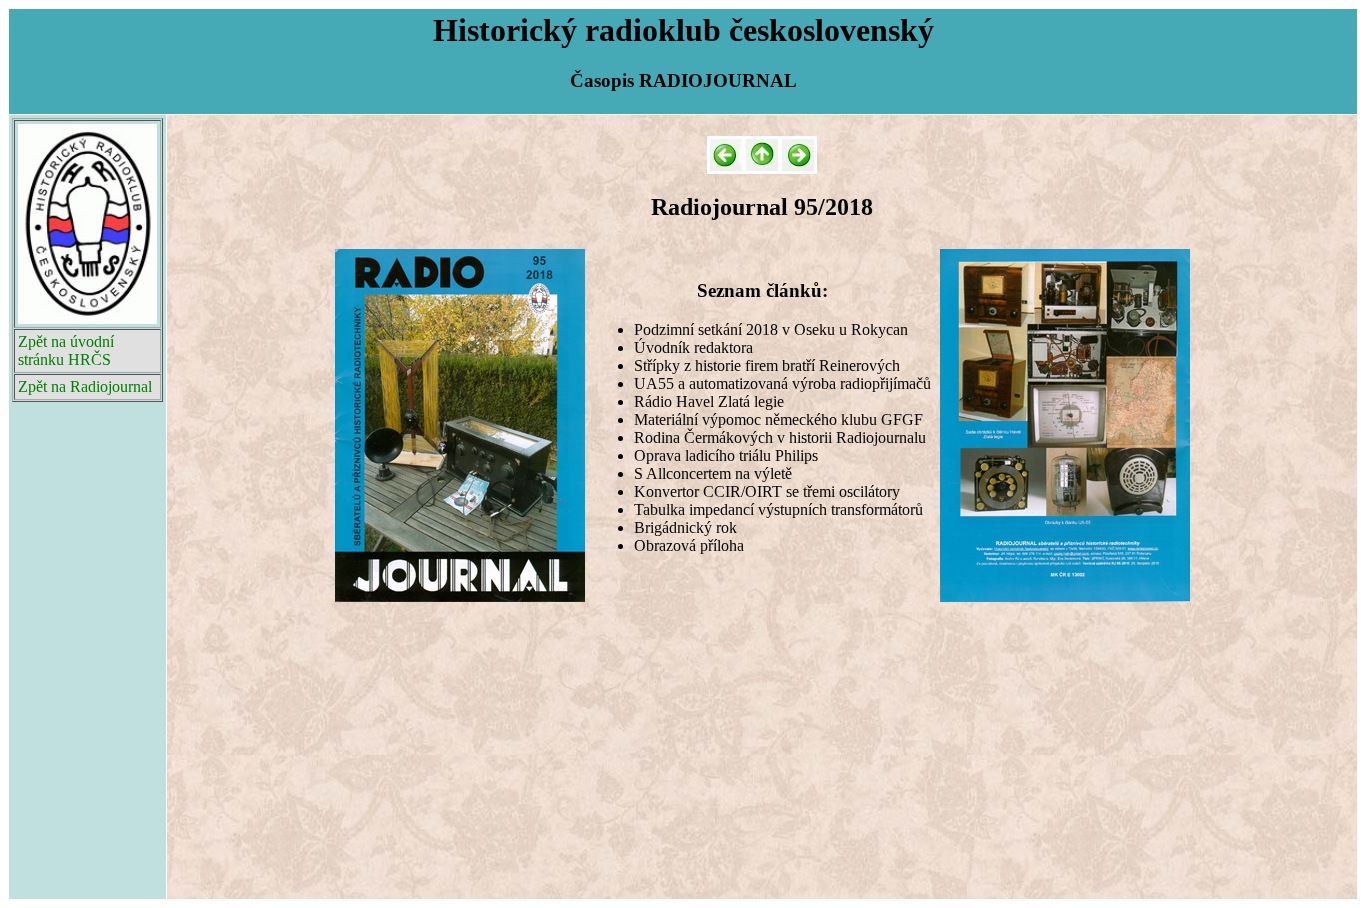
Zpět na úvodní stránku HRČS (66, 350)
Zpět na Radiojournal (85, 386)
